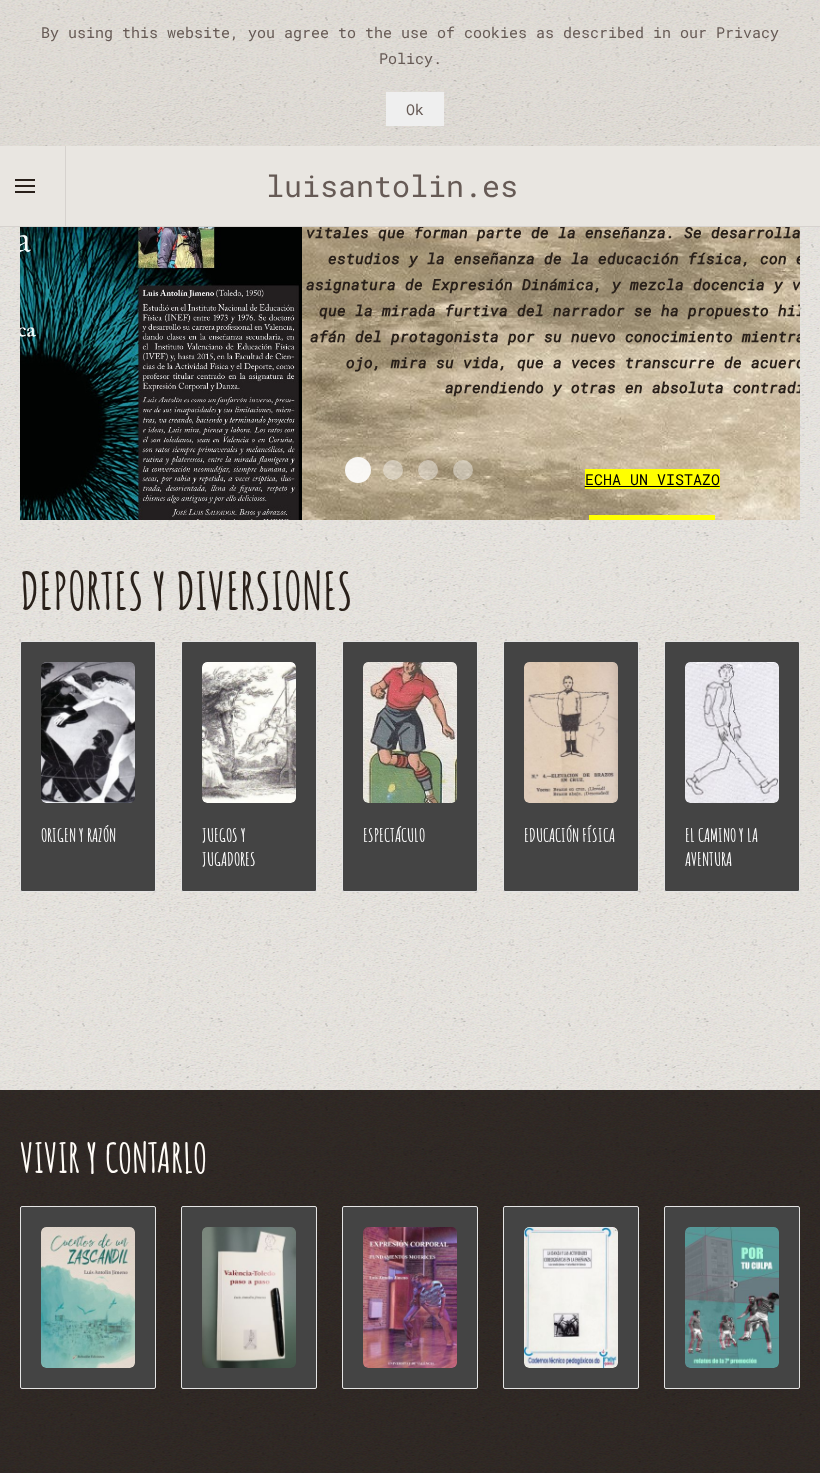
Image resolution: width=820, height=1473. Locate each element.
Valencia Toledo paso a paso (428, 470)
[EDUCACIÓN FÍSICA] (571, 732)
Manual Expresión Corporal (463, 470)
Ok (415, 109)
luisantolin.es (410, 185)
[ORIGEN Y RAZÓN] (88, 732)
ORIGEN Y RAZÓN (78, 835)
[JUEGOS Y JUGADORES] (249, 732)
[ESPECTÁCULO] (410, 732)
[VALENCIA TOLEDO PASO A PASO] (249, 1297)
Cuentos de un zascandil (393, 470)
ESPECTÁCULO (394, 835)
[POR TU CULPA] (732, 1297)
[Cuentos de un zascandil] (88, 1297)
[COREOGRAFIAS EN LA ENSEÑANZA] (571, 1297)
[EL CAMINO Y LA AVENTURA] (732, 732)
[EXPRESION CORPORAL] (410, 1297)
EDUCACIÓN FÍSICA (569, 835)
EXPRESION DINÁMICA (358, 470)
